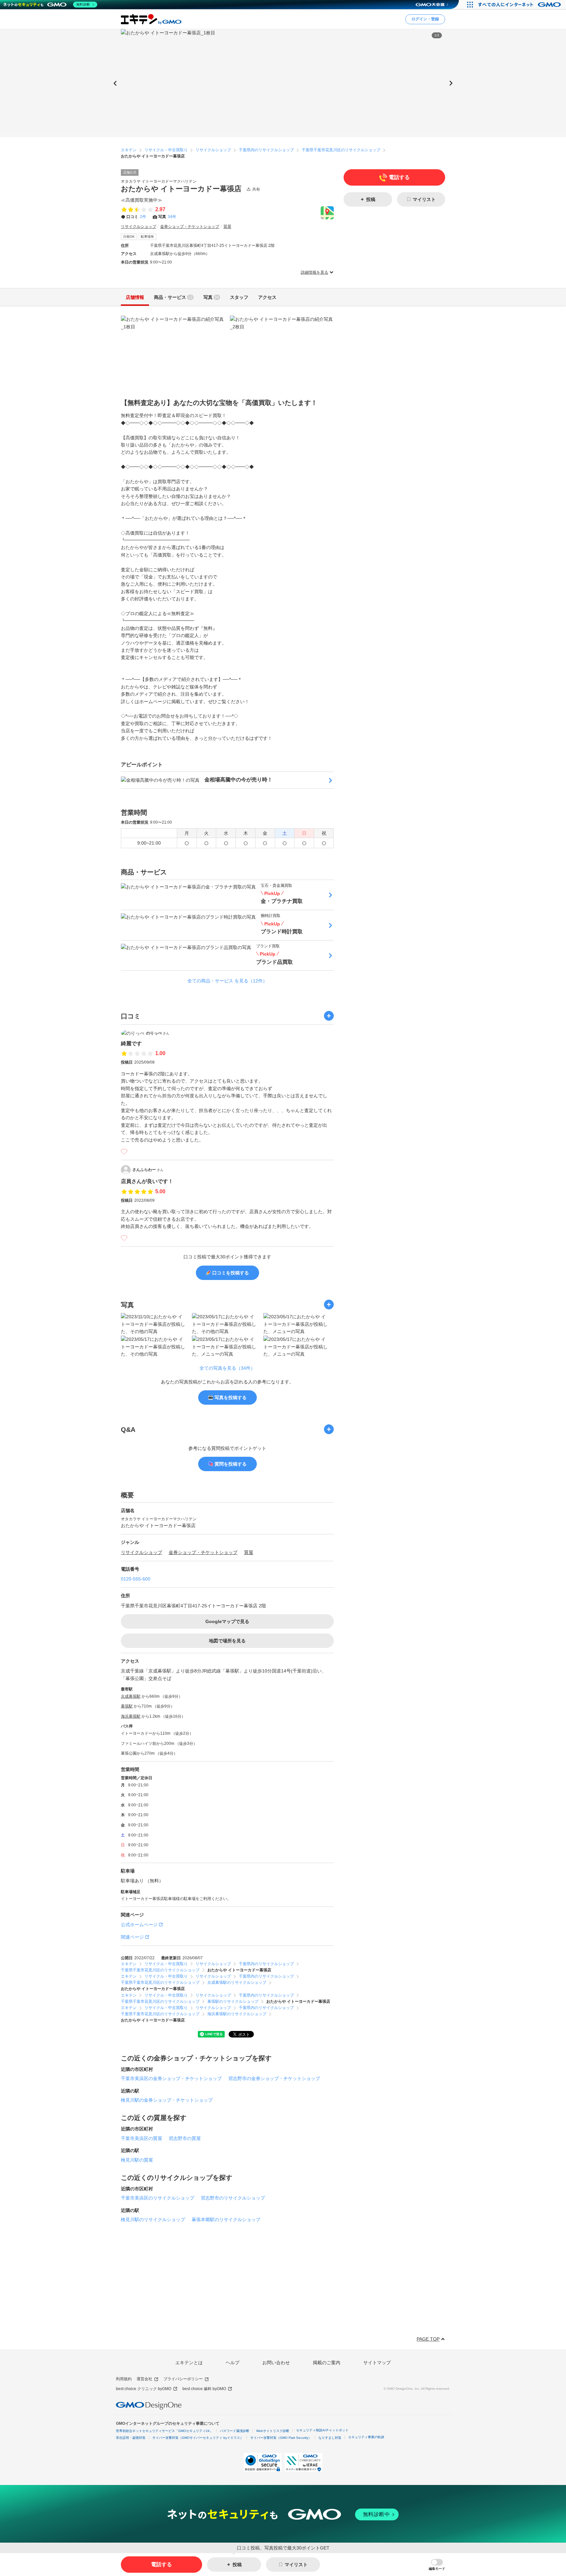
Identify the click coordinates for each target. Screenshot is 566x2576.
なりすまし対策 (330, 2438)
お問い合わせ (276, 2363)
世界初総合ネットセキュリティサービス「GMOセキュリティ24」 (164, 2431)
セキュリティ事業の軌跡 (366, 2437)
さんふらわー (148, 1170)
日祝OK (129, 237)
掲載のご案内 (327, 2363)
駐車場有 (147, 237)
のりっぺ (158, 1033)
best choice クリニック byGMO (144, 2389)
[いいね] (124, 1152)
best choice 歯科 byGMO (204, 2389)
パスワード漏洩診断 (235, 2431)
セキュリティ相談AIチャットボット (322, 2430)
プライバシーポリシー (183, 2379)
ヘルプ (233, 2363)
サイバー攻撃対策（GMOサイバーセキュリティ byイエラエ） (198, 2438)
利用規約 (124, 2379)
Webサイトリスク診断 (273, 2431)
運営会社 (144, 2379)
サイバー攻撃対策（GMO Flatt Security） (281, 2438)
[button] (437, 2565)
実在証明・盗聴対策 (131, 2438)
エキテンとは (189, 2363)
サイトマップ (377, 2363)
